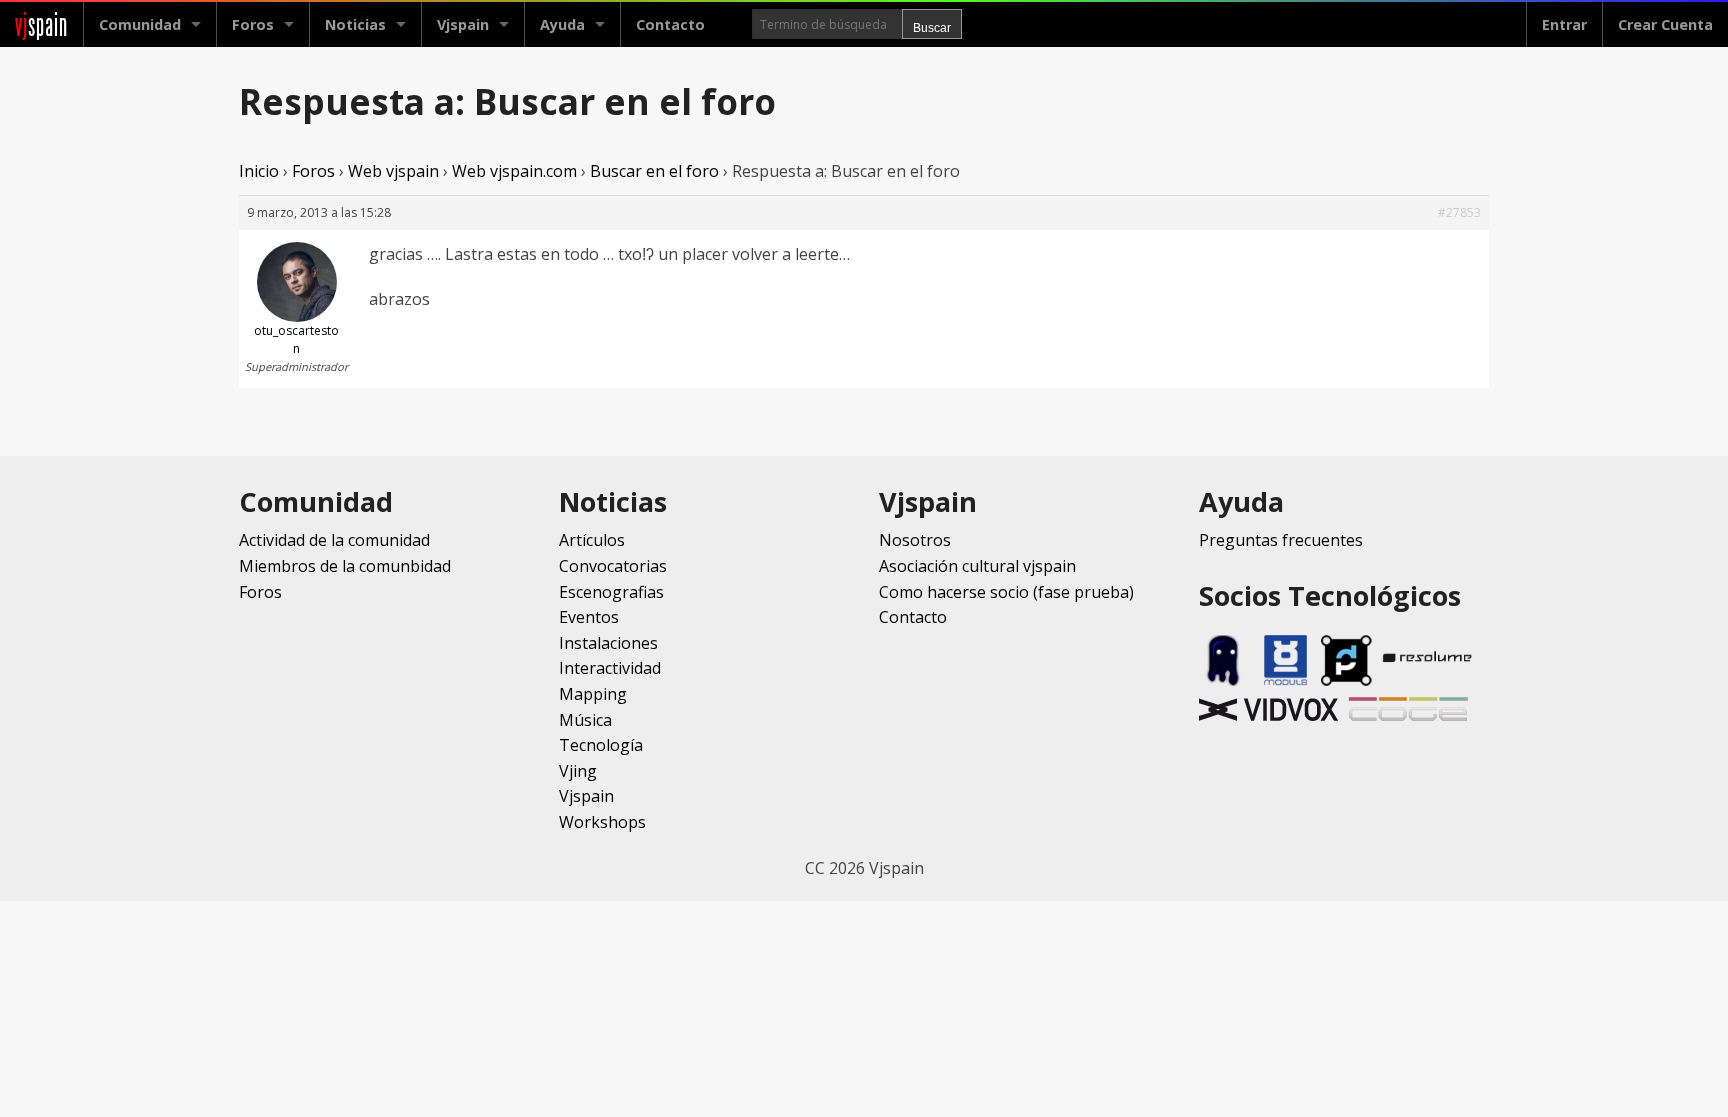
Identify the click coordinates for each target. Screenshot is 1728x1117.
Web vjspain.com (514, 171)
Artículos (592, 540)
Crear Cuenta (1665, 24)
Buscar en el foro (654, 171)
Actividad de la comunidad (334, 540)
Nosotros (915, 540)
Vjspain (586, 796)
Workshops (602, 822)
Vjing (578, 771)
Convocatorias (613, 566)
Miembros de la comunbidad (345, 566)
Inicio (259, 171)
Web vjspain (393, 171)
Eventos (589, 617)
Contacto (670, 24)
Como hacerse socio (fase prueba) (1006, 592)
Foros (253, 24)
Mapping (593, 694)
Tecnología (601, 745)
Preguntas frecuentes (1281, 540)
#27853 (1459, 212)
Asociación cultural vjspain (977, 566)
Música (585, 720)
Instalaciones (608, 643)
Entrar (1564, 24)
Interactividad (610, 668)
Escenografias (611, 592)
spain (41, 24)
